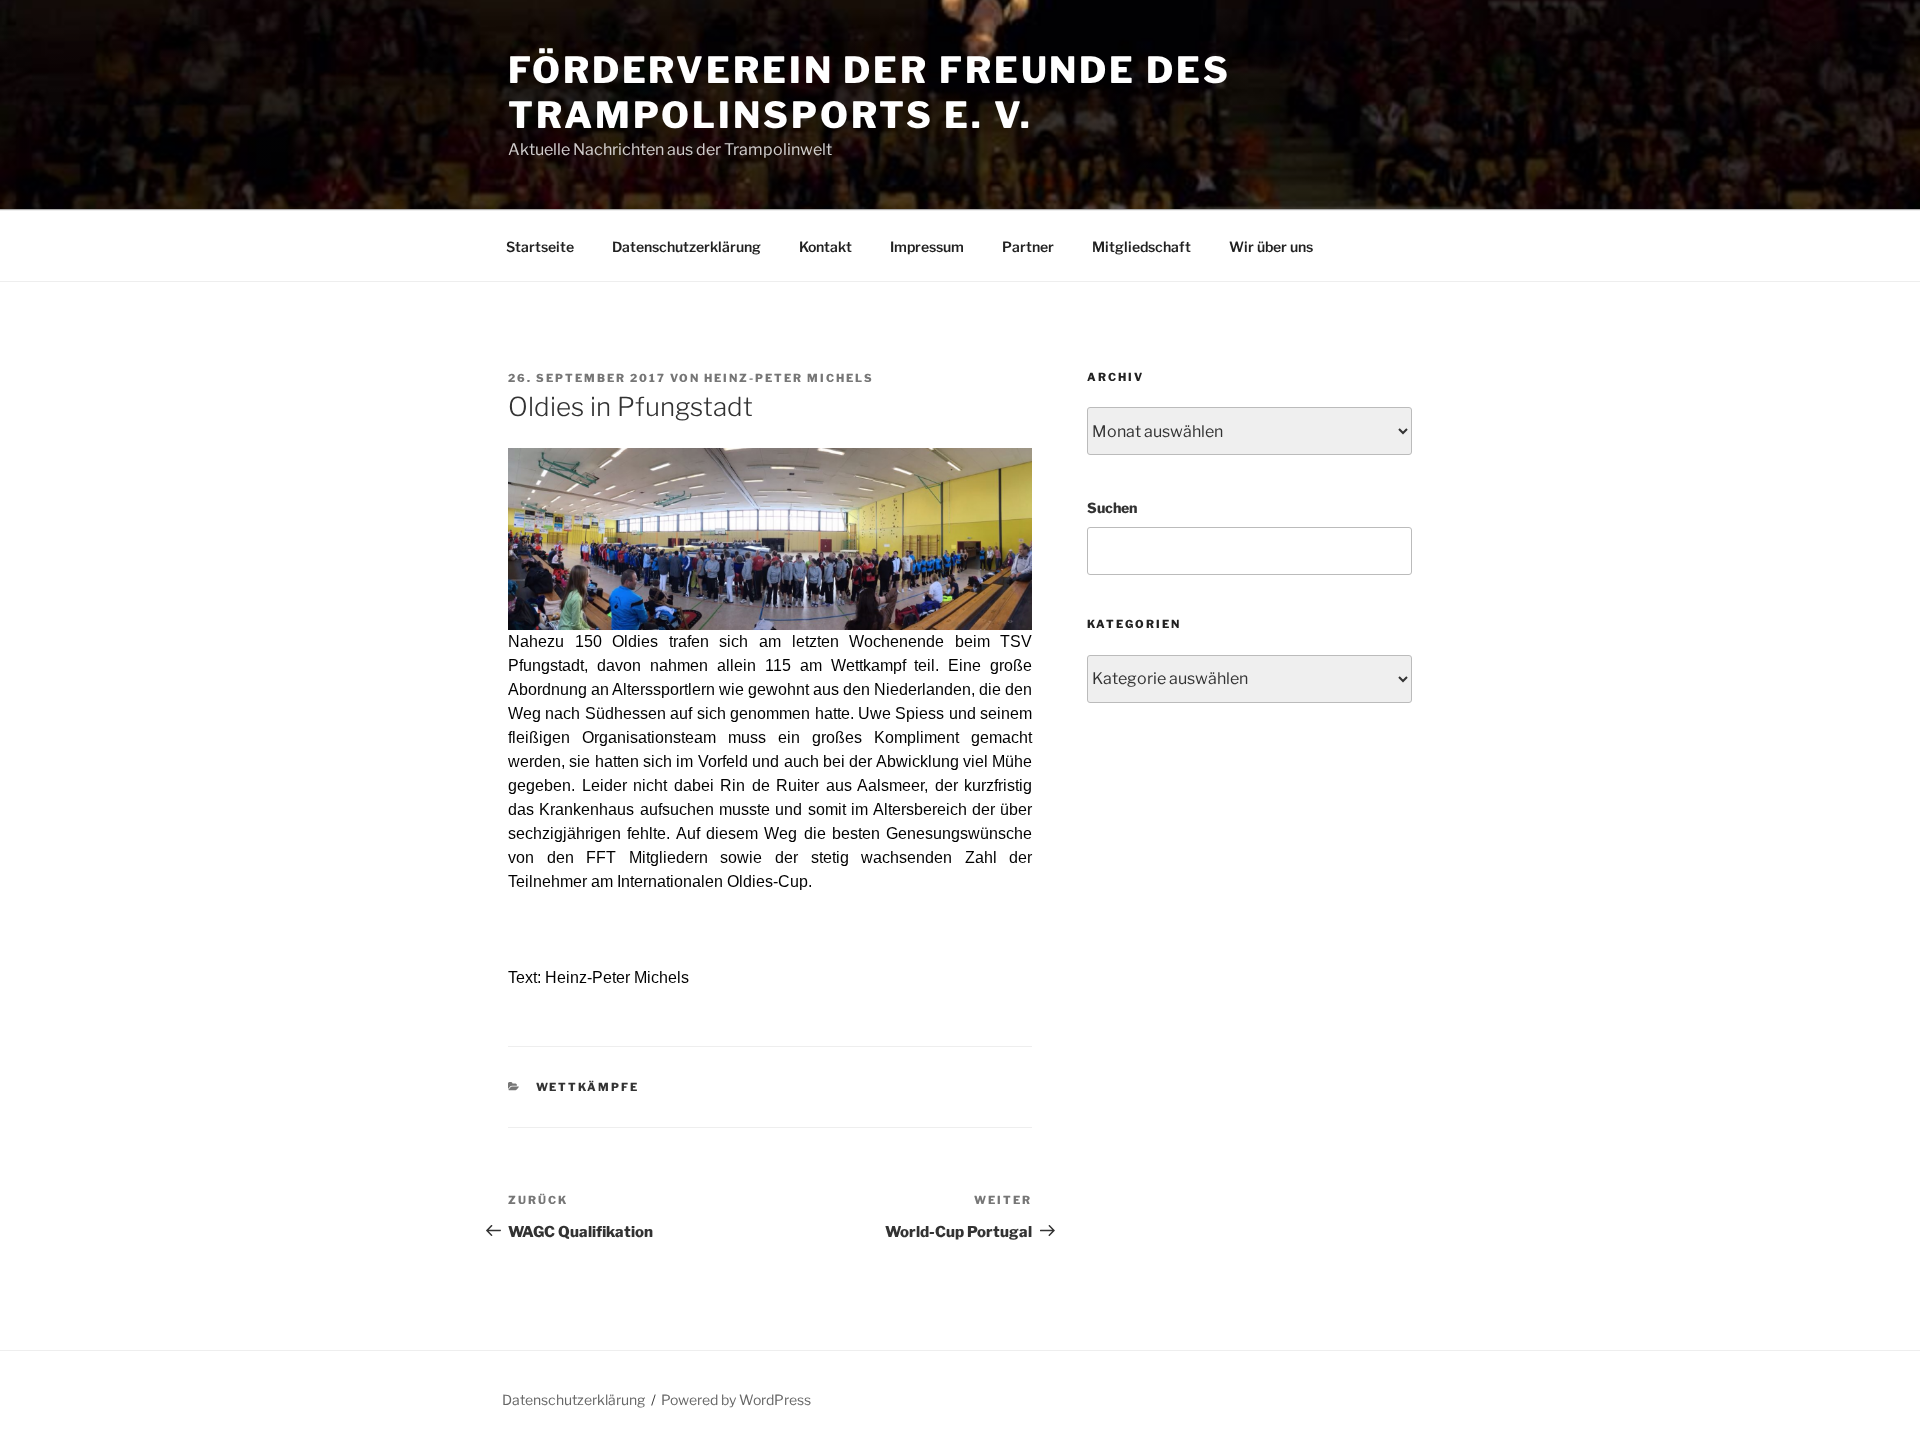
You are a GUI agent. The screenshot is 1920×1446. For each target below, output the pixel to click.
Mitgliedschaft (1141, 246)
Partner (1028, 246)
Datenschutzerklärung (686, 246)
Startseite (540, 246)
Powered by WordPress (736, 1399)
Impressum (927, 246)
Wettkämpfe (588, 1087)
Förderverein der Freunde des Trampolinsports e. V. (869, 92)
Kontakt (825, 246)
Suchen (1112, 507)
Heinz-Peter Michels (789, 378)
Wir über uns (1271, 246)
